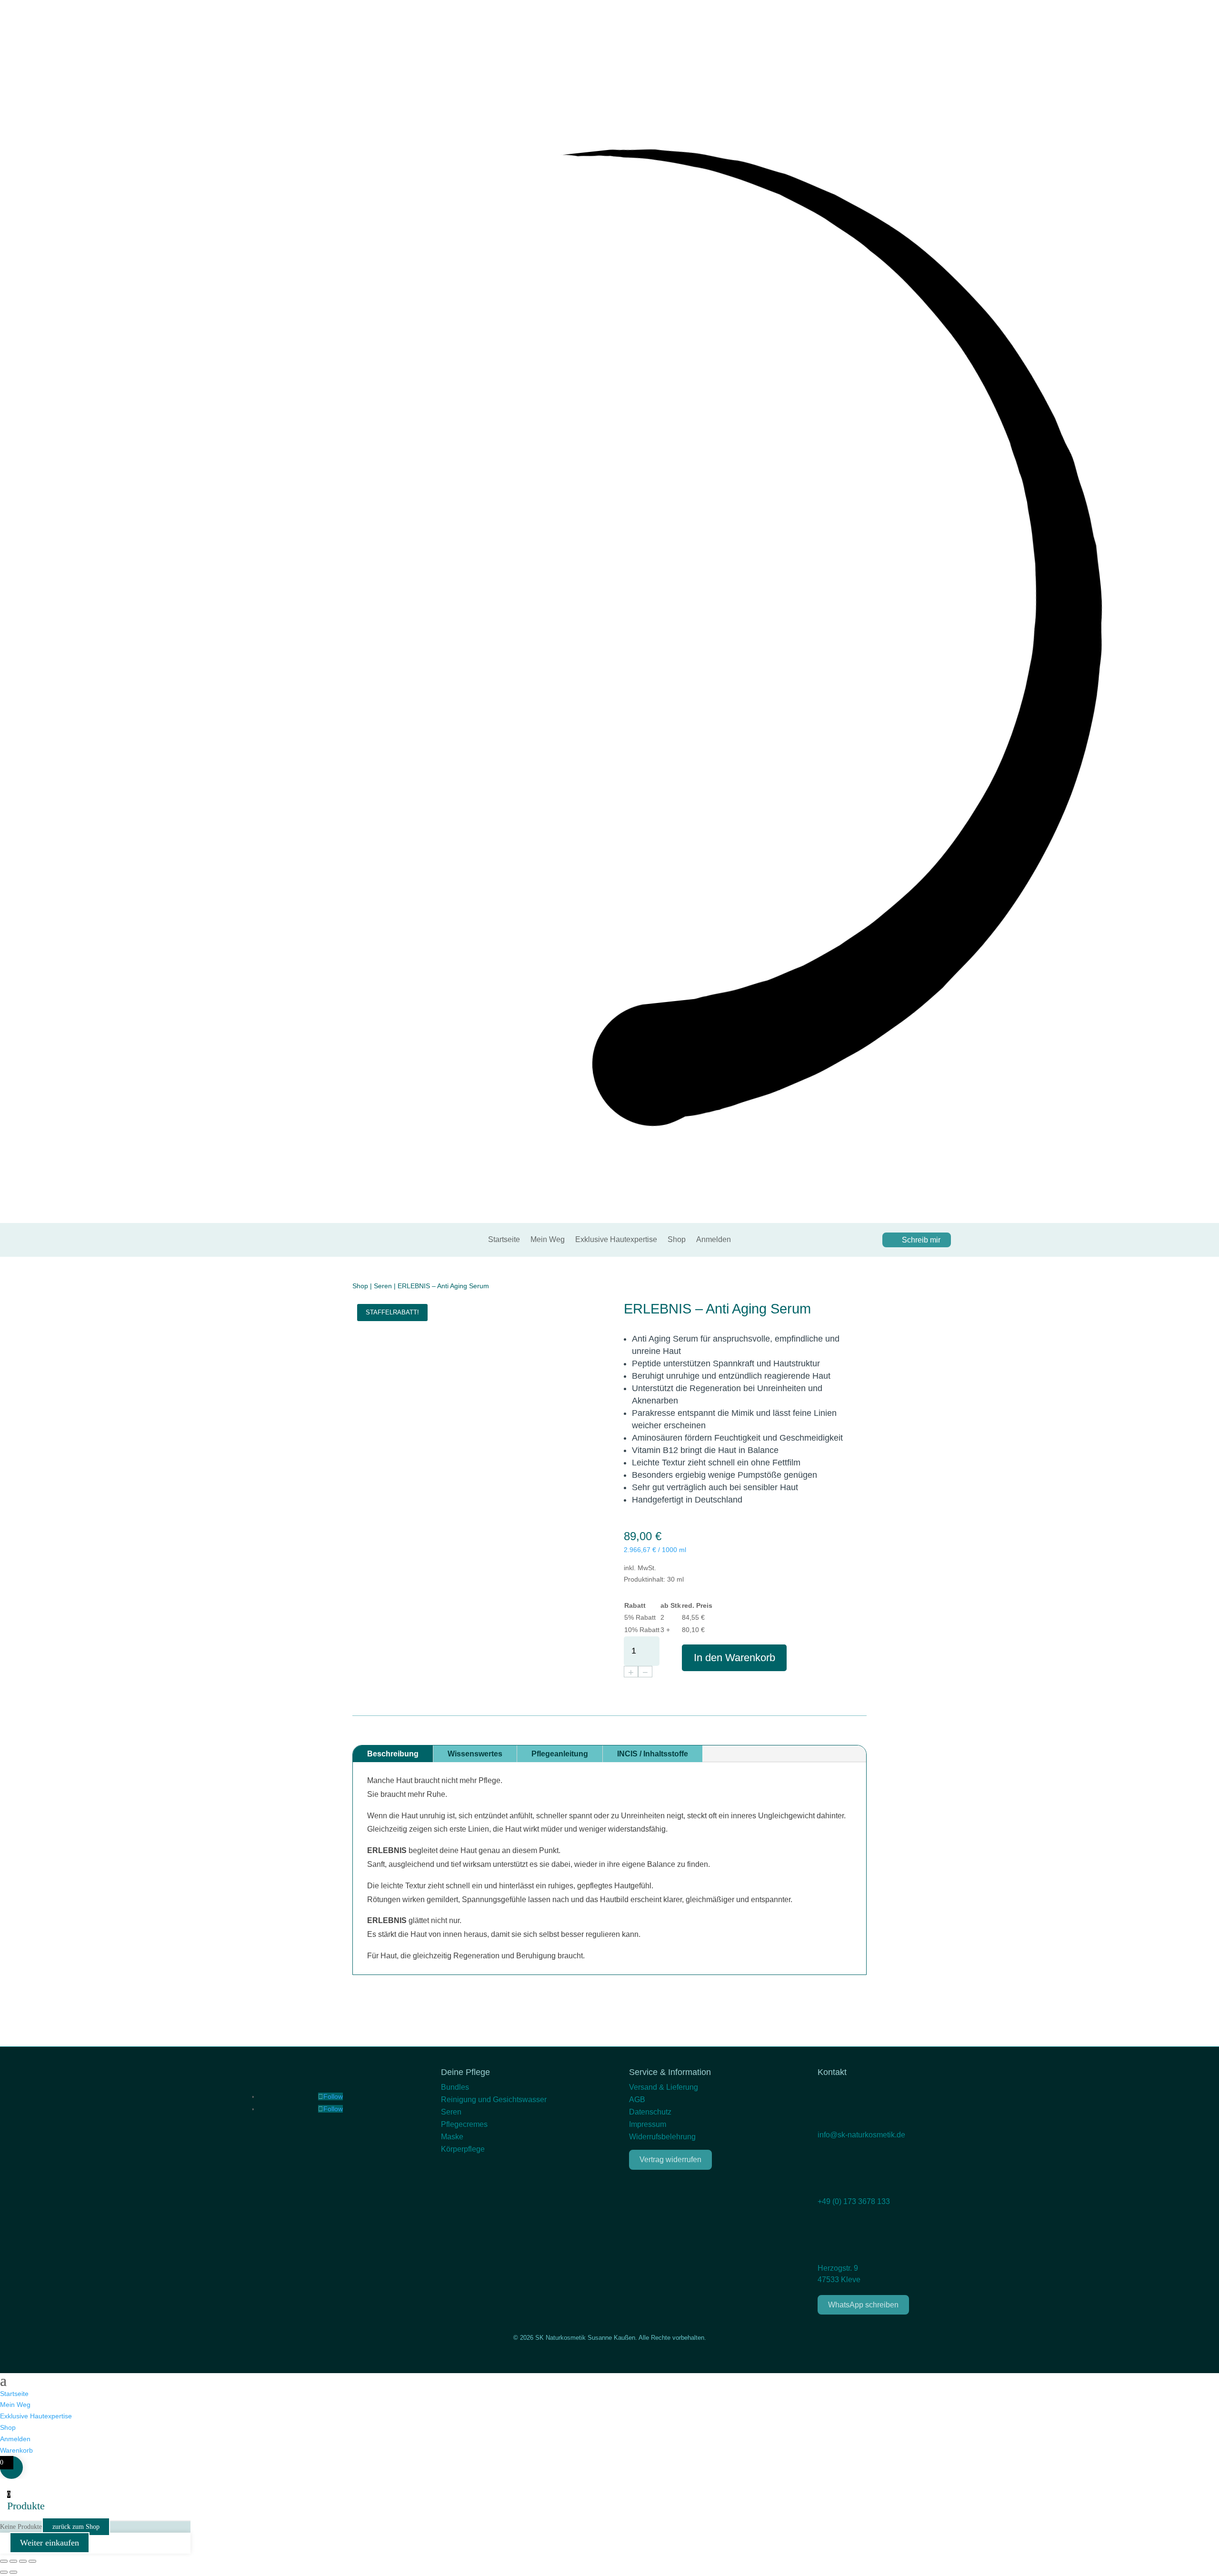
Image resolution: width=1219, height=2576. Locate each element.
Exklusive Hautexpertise (616, 1240)
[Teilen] (23, 2561)
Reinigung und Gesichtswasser (494, 2100)
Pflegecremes (464, 2124)
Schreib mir (921, 1240)
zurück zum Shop (76, 2527)
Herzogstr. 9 (838, 2268)
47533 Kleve (839, 2280)
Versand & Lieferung (664, 2087)
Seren (383, 1286)
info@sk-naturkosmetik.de (861, 2135)
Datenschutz (650, 2112)
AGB (637, 2100)
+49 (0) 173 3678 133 (854, 2201)
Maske (452, 2137)
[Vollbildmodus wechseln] (13, 2561)
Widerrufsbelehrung (662, 2137)
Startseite (504, 1240)
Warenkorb (16, 2450)
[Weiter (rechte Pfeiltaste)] (13, 2572)
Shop (677, 1240)
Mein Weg (548, 1240)
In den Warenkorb (734, 1658)
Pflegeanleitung (560, 1754)
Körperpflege (463, 2149)
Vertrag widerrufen (670, 2160)
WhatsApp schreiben (863, 2305)
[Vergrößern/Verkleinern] (4, 2561)
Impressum (648, 2124)
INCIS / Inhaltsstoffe (653, 1754)
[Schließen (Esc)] (32, 2561)
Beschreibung (393, 1754)
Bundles (455, 2087)
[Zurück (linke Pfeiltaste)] (4, 2572)
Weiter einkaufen (50, 2543)
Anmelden (714, 1240)
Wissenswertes (475, 1754)
